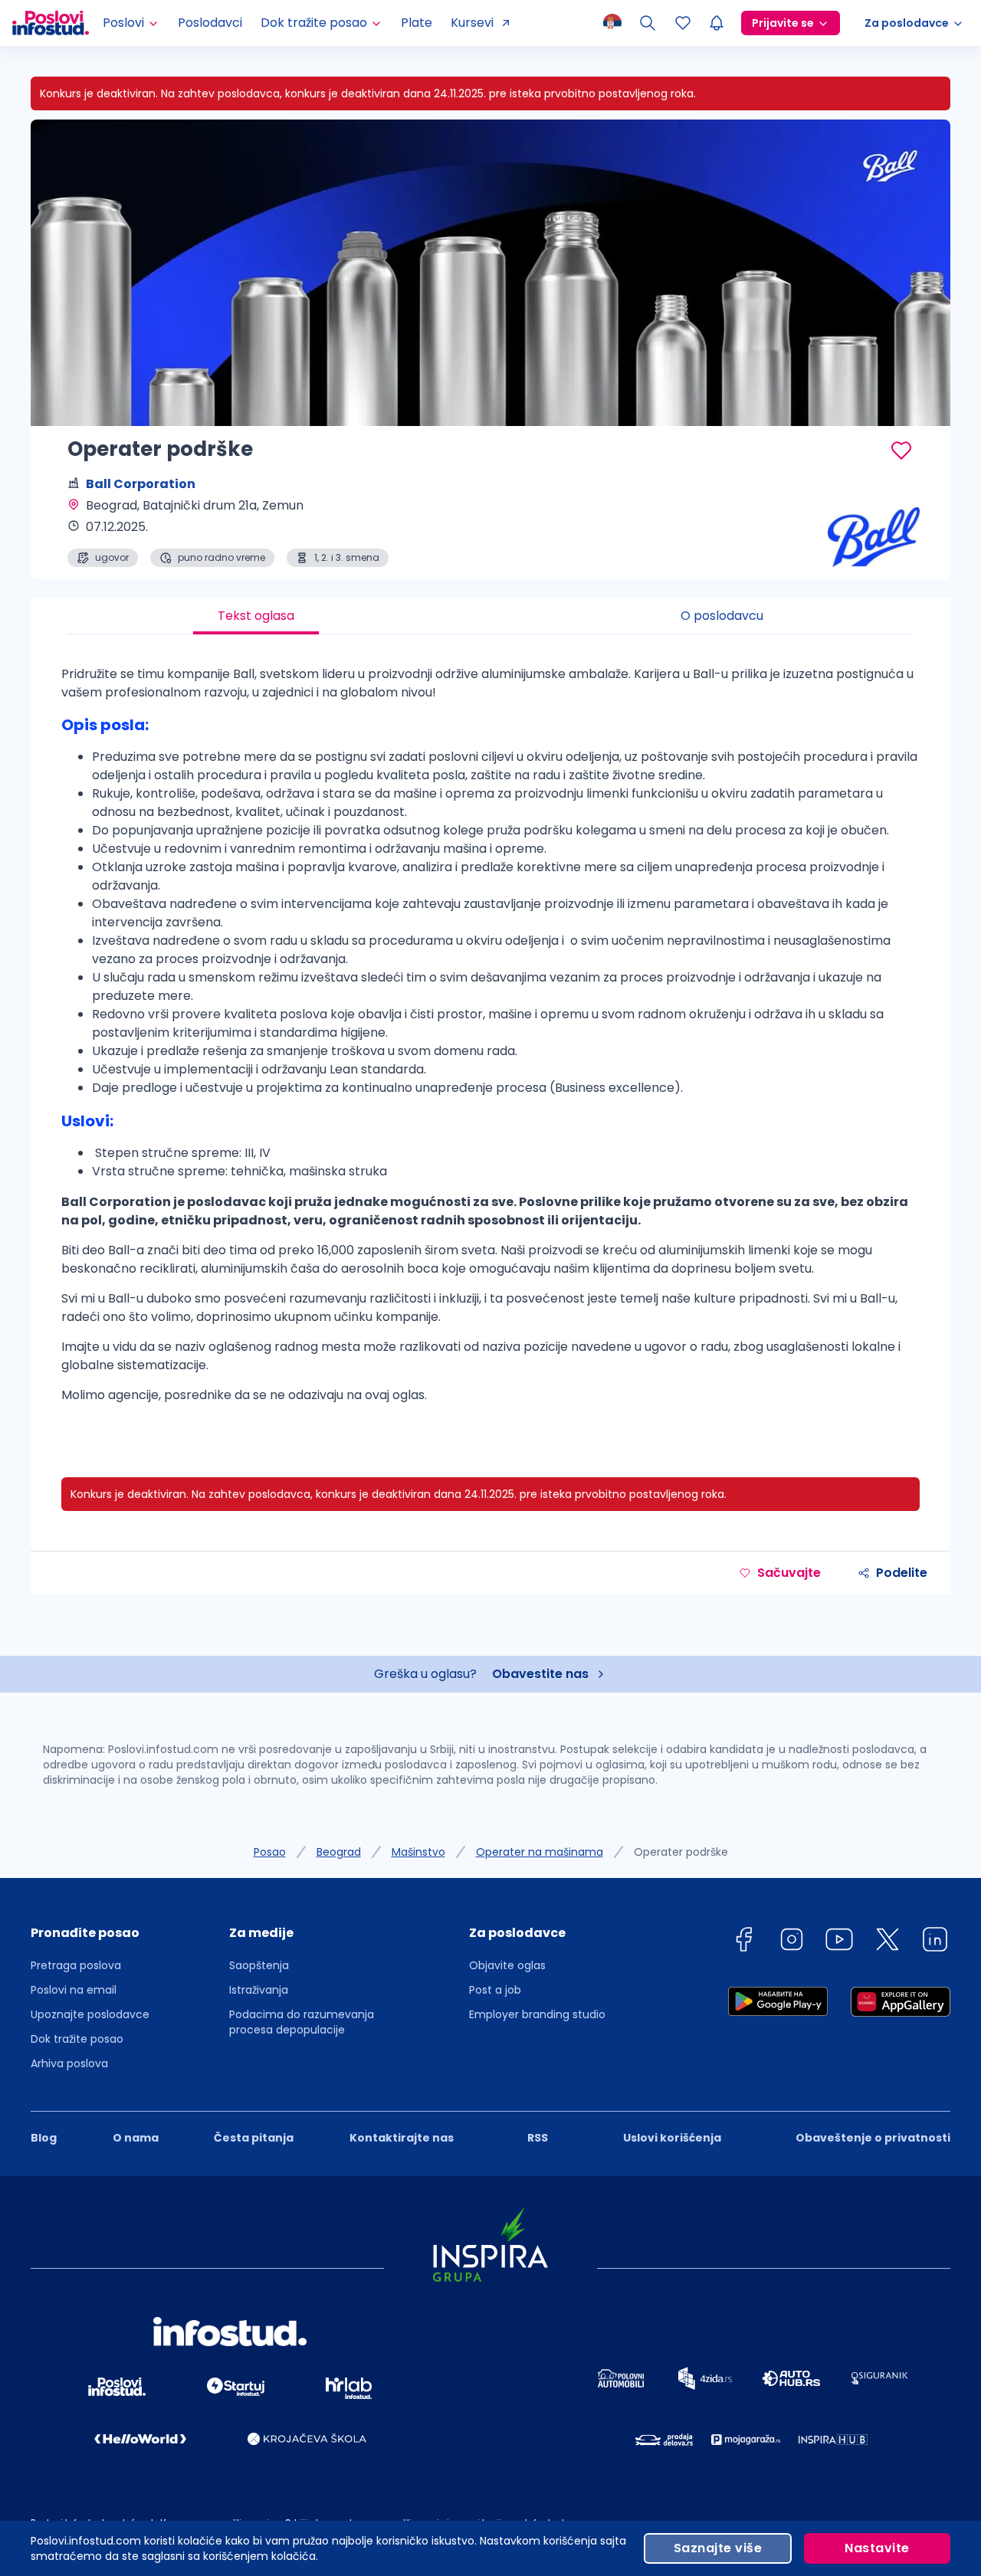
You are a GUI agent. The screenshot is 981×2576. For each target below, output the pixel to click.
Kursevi (472, 23)
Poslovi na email (74, 1990)
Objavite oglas (507, 1965)
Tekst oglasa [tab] (256, 616)
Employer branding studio (537, 2014)
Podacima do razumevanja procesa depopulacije (302, 2022)
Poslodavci (210, 23)
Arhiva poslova (69, 2063)
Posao (270, 1852)
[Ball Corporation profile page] (874, 529)
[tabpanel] (490, 1041)
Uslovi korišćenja (672, 2138)
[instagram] (792, 1942)
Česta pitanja (254, 2138)
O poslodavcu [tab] (722, 616)
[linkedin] (935, 1942)
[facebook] (743, 1942)
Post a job (495, 1990)
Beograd (339, 1852)
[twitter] (887, 1942)
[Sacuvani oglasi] (683, 23)
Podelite (902, 1573)
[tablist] (490, 616)
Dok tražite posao (77, 2039)
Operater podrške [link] (681, 1852)
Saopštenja (259, 1965)
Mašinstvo (418, 1852)
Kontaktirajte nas (402, 2138)
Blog (44, 2138)
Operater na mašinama (540, 1852)
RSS (538, 2138)
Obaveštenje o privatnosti (873, 2138)
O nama (136, 2138)
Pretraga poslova (76, 1965)
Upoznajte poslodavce (90, 2014)
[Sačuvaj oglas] (901, 451)
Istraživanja (259, 1990)
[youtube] (839, 1942)
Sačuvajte (789, 1573)
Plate (417, 23)
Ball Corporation (141, 484)
